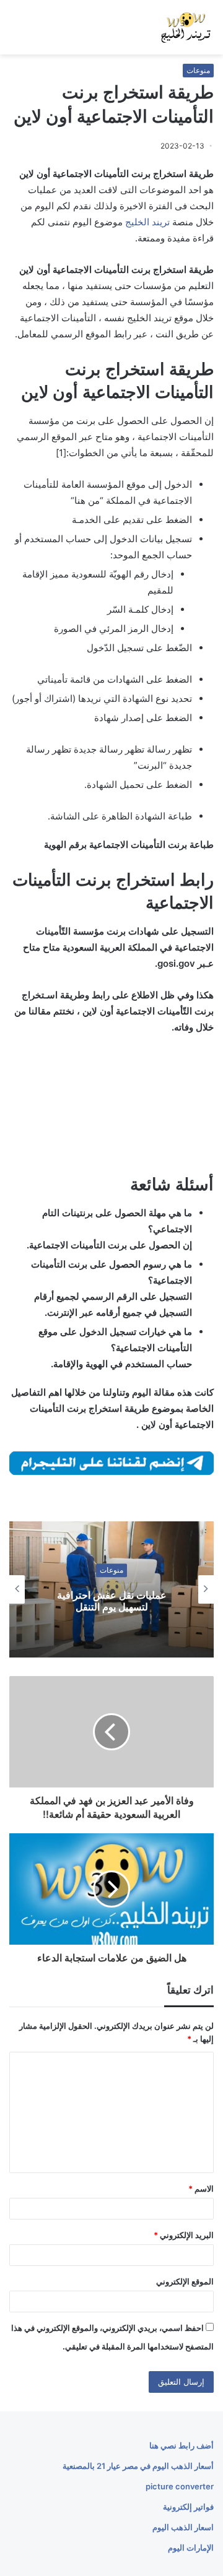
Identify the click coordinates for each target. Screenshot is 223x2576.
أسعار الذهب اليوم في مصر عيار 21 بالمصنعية (138, 2466)
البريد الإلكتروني (184, 2235)
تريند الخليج (147, 222)
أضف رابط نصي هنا (181, 2445)
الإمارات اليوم (191, 2548)
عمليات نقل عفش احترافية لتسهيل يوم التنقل (112, 1601)
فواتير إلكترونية (188, 2507)
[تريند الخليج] (186, 27)
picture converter (180, 2486)
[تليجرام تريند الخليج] (111, 1462)
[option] (111, 1589)
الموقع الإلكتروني (185, 2281)
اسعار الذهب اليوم (183, 2527)
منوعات (198, 70)
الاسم (201, 2189)
